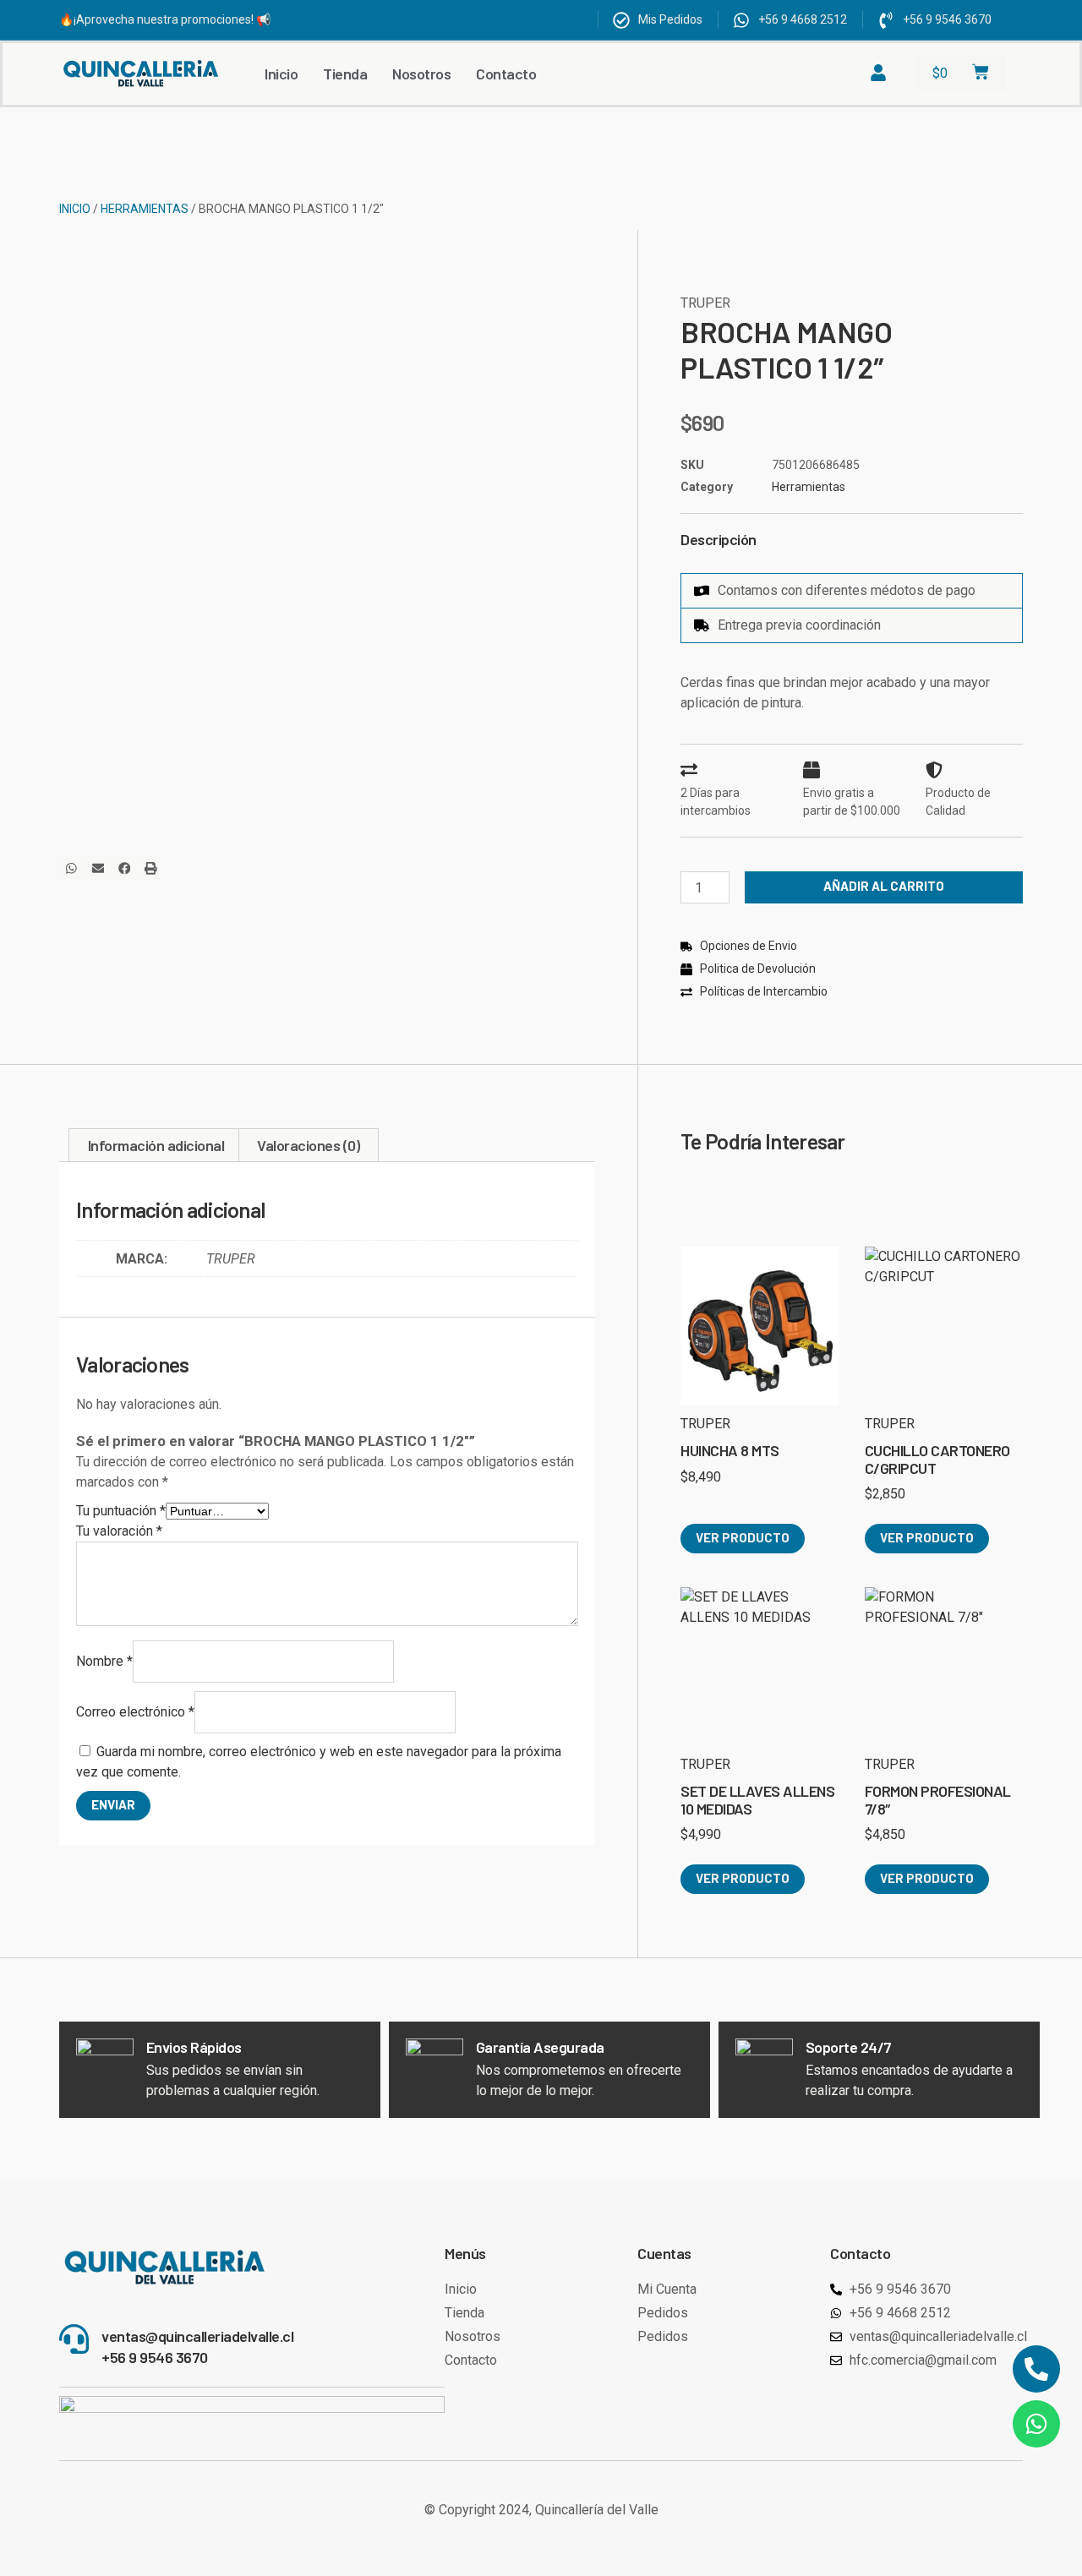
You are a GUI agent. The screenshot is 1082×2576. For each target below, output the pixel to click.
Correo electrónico (135, 1712)
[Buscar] (809, 74)
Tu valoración (119, 1531)
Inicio (281, 74)
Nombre (104, 1661)
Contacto (506, 74)
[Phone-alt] (1036, 2369)
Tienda (345, 74)
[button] (71, 868)
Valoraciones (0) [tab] (308, 1145)
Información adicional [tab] (156, 1145)
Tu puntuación (121, 1511)
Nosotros (421, 74)
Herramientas (145, 209)
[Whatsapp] (1036, 2424)
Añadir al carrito (884, 886)
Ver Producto (743, 1537)
